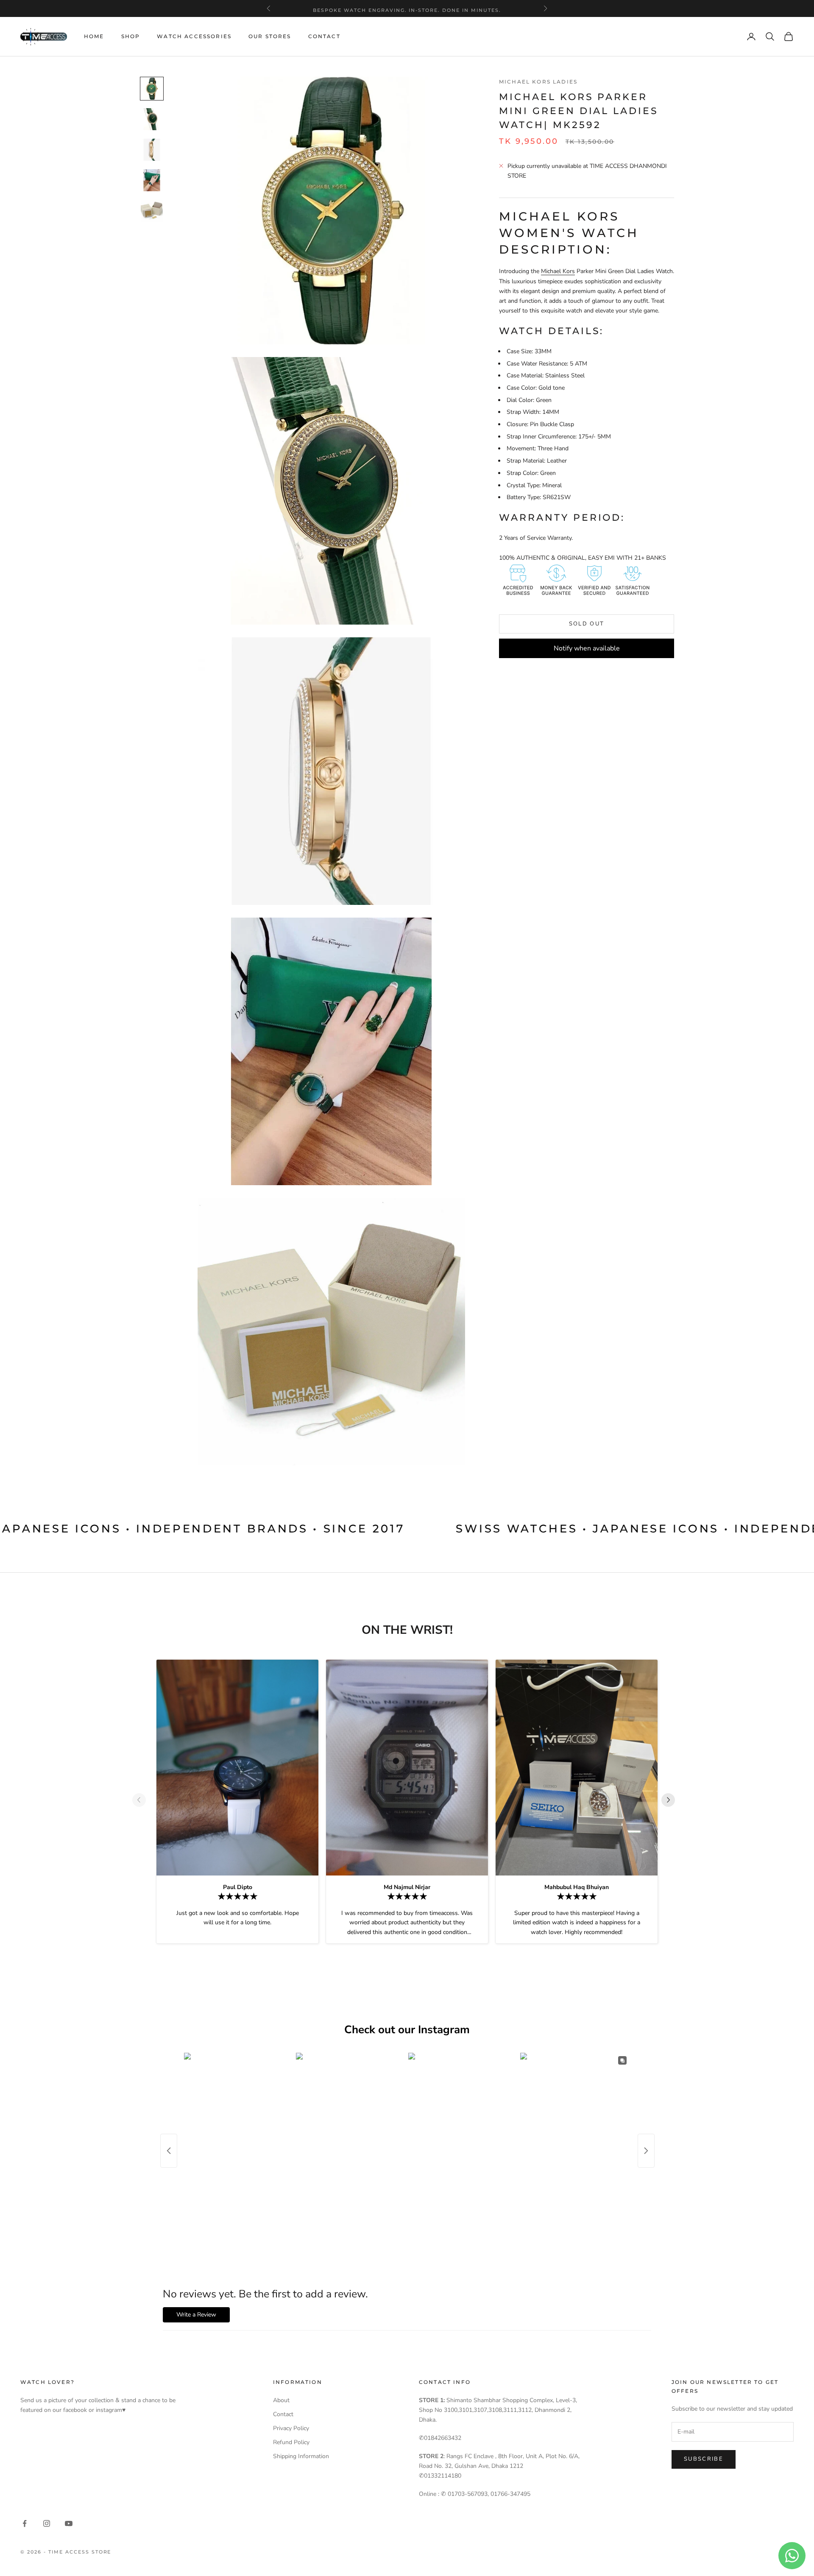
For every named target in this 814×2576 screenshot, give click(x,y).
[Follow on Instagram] (47, 2523)
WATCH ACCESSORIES (194, 36)
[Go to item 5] (152, 211)
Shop (131, 36)
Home (94, 36)
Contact (324, 36)
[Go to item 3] (152, 150)
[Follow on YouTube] (69, 2523)
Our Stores (270, 36)
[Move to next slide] (672, 1800)
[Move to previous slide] (142, 1800)
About (281, 2400)
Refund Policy (291, 2442)
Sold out (587, 624)
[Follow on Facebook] (25, 2523)
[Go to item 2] (152, 119)
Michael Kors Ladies (538, 82)
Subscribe (704, 2459)
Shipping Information (301, 2456)
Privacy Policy (291, 2428)
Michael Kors (558, 271)
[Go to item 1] (152, 89)
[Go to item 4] (152, 180)
